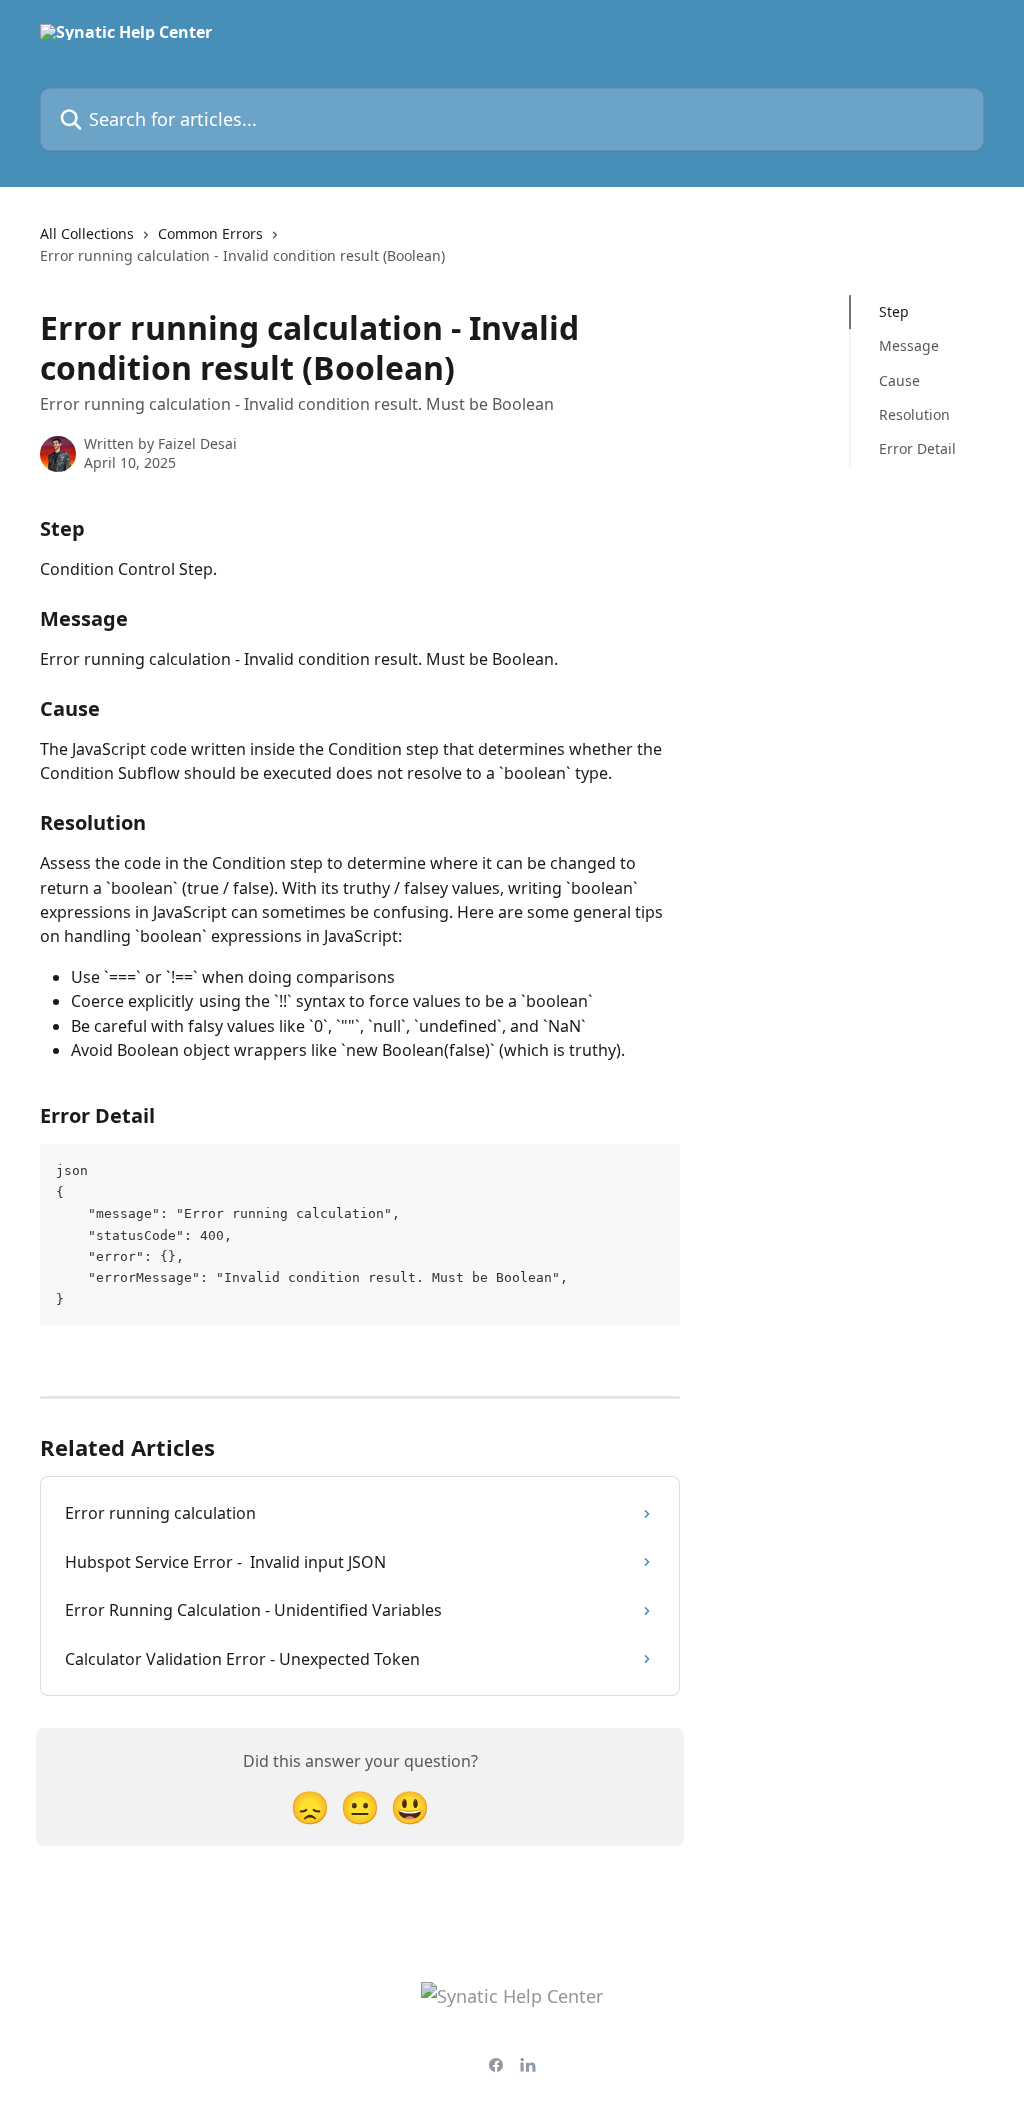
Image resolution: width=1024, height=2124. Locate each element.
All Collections (87, 233)
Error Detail (917, 448)
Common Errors (210, 233)
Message (909, 345)
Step (894, 311)
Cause (899, 380)
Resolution (914, 414)
